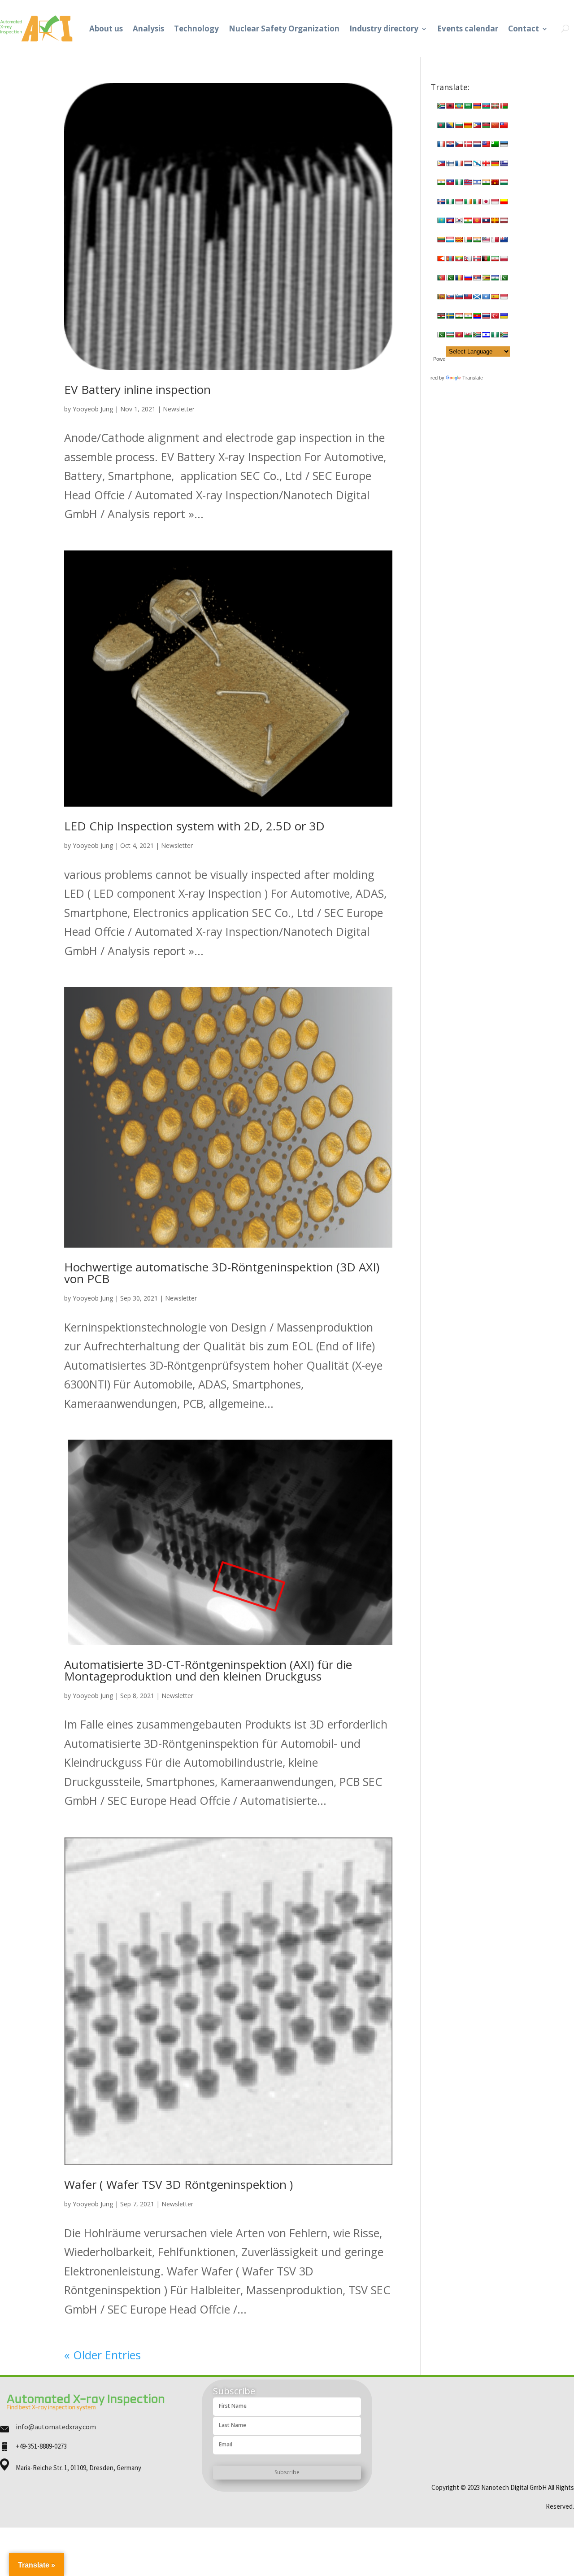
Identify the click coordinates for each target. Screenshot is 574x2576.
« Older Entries (102, 2355)
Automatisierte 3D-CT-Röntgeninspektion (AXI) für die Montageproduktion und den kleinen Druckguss (208, 1670)
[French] (459, 163)
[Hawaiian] (468, 182)
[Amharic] (459, 106)
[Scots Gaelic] (477, 297)
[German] (495, 163)
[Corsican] (441, 144)
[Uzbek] (450, 335)
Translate (473, 378)
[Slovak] (450, 297)
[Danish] (468, 144)
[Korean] (459, 220)
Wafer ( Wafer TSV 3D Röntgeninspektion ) (178, 2184)
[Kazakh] (441, 220)
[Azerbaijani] (486, 106)
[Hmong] (495, 182)
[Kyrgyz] (477, 220)
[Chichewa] (486, 125)
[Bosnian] (450, 125)
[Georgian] (486, 163)
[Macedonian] (459, 240)
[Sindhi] (504, 278)
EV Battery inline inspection (137, 389)
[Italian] (477, 201)
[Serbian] (477, 278)
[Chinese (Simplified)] (495, 125)
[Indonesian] (459, 201)
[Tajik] (459, 316)
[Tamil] (468, 316)
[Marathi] (441, 258)
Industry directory (384, 28)
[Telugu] (477, 316)
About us (106, 28)
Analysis (148, 28)
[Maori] (504, 240)
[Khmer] (450, 220)
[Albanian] (450, 106)
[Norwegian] (477, 258)
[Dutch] (477, 144)
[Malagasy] (468, 240)
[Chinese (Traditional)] (504, 125)
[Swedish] (450, 316)
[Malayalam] (477, 240)
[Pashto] (486, 258)
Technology (196, 28)
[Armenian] (477, 106)
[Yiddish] (486, 335)
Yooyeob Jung (93, 409)
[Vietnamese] (459, 335)
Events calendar (468, 28)
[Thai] (486, 316)
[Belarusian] (504, 106)
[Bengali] (441, 125)
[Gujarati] (441, 182)
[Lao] (486, 220)
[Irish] (468, 201)
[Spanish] (495, 297)
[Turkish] (495, 316)
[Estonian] (504, 144)
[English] (486, 144)
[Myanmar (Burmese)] (459, 258)
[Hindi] (486, 182)
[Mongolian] (450, 258)
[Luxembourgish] (450, 240)
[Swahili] (441, 316)
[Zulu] (504, 335)
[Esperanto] (495, 144)
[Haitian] (450, 182)
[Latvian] (504, 220)
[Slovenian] (459, 297)
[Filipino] (441, 163)
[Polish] (504, 258)
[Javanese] (495, 201)
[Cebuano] (477, 125)
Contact (524, 28)
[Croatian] (450, 144)
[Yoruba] (495, 335)
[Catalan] (468, 125)
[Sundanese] (504, 297)
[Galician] (477, 163)
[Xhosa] (477, 335)
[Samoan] (468, 297)
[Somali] (486, 297)
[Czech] (459, 144)
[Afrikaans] (441, 106)
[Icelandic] (441, 201)
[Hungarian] (504, 182)
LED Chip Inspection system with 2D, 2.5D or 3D (194, 826)
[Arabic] (468, 106)
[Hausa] (459, 182)
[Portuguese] (441, 278)
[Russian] (468, 278)
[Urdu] (441, 335)
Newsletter (179, 409)
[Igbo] (450, 201)
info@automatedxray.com (56, 2427)
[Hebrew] (477, 182)
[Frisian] (468, 163)
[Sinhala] (441, 297)
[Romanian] (459, 278)
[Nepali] (468, 258)
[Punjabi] (450, 278)
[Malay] (486, 240)
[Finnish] (450, 163)
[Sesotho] (495, 278)
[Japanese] (486, 201)
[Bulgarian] (459, 125)
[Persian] (495, 258)
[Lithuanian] (441, 240)
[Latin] (495, 220)
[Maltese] (495, 240)
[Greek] (504, 163)
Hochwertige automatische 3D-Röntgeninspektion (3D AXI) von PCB (222, 1273)
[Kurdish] (468, 220)
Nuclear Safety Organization (284, 28)
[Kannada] (504, 201)
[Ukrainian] (504, 316)
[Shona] (486, 278)
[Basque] (495, 106)
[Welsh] (468, 335)
